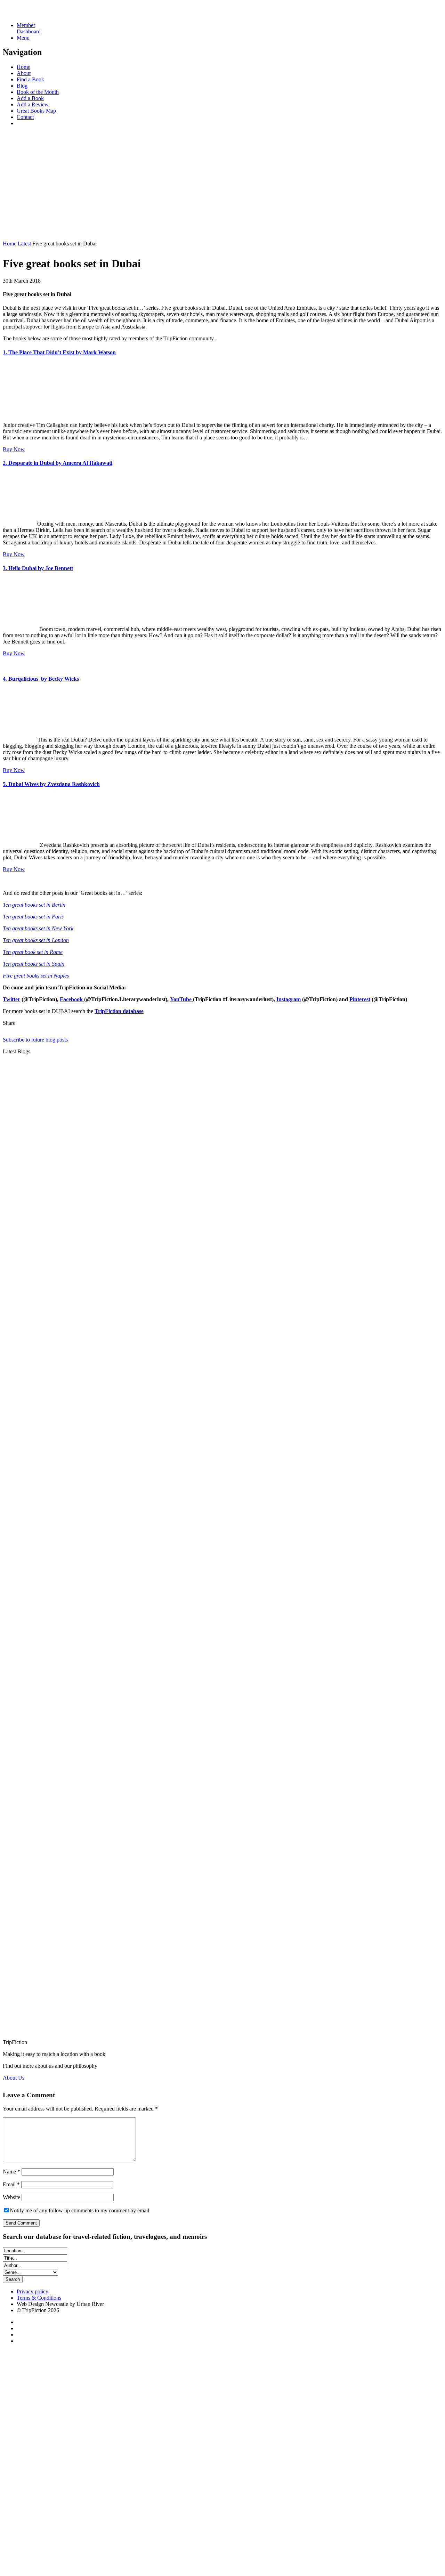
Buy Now (14, 449)
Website (11, 2197)
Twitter (11, 999)
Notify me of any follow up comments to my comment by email (79, 2210)
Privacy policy (33, 2291)
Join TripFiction (253, 2511)
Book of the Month (38, 92)
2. (58, 463)
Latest (24, 244)
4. (41, 679)
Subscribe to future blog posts (35, 1040)
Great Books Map (36, 111)
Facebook (72, 999)
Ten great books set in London (36, 940)
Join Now (14, 232)
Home (23, 67)
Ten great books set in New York (38, 928)
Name (11, 2172)
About (24, 73)
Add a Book (30, 98)
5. (51, 784)
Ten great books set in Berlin (34, 905)
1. (59, 352)
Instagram (289, 999)
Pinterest (360, 999)
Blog (22, 86)
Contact (25, 117)
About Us (14, 2078)
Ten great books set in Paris (33, 917)
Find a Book (30, 79)
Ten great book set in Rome (33, 952)
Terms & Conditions (39, 2298)
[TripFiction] (36, 13)
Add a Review (33, 104)
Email (11, 2184)
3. (38, 568)
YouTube (181, 999)
